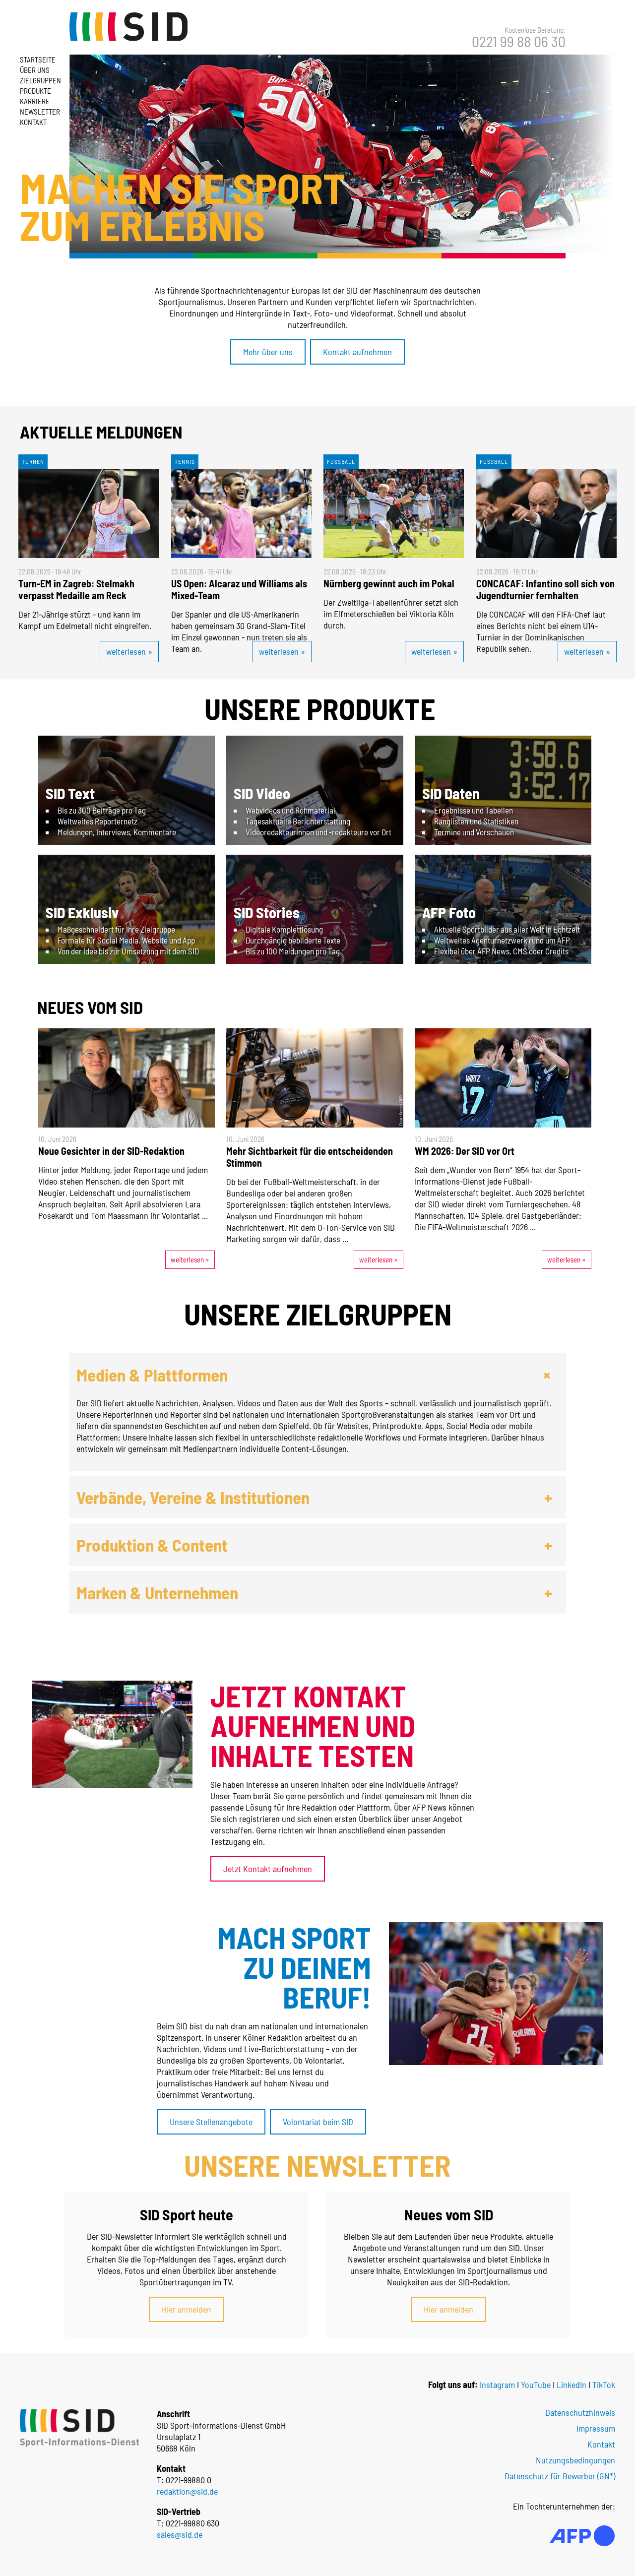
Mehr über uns (268, 352)
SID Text (70, 793)
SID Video (262, 793)
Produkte (35, 91)
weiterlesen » (129, 651)
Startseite (38, 60)
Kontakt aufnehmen (357, 352)
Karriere (35, 101)
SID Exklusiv (82, 912)
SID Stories (267, 912)
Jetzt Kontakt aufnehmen (268, 1869)
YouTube (536, 2385)
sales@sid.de (180, 2534)
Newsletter (40, 112)
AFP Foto (449, 912)
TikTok (604, 2385)
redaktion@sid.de (187, 2491)
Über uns (35, 70)
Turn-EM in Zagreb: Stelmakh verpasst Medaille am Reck (76, 589)
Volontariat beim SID (318, 2122)
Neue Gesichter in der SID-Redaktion (111, 1151)
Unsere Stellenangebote (211, 2122)
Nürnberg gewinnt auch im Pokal (389, 583)
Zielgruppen (40, 80)
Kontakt (33, 122)
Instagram (497, 2385)
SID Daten (451, 793)
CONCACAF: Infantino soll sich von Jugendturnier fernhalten (545, 589)
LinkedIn (571, 2385)
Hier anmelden (187, 2309)
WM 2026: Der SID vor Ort (465, 1151)
